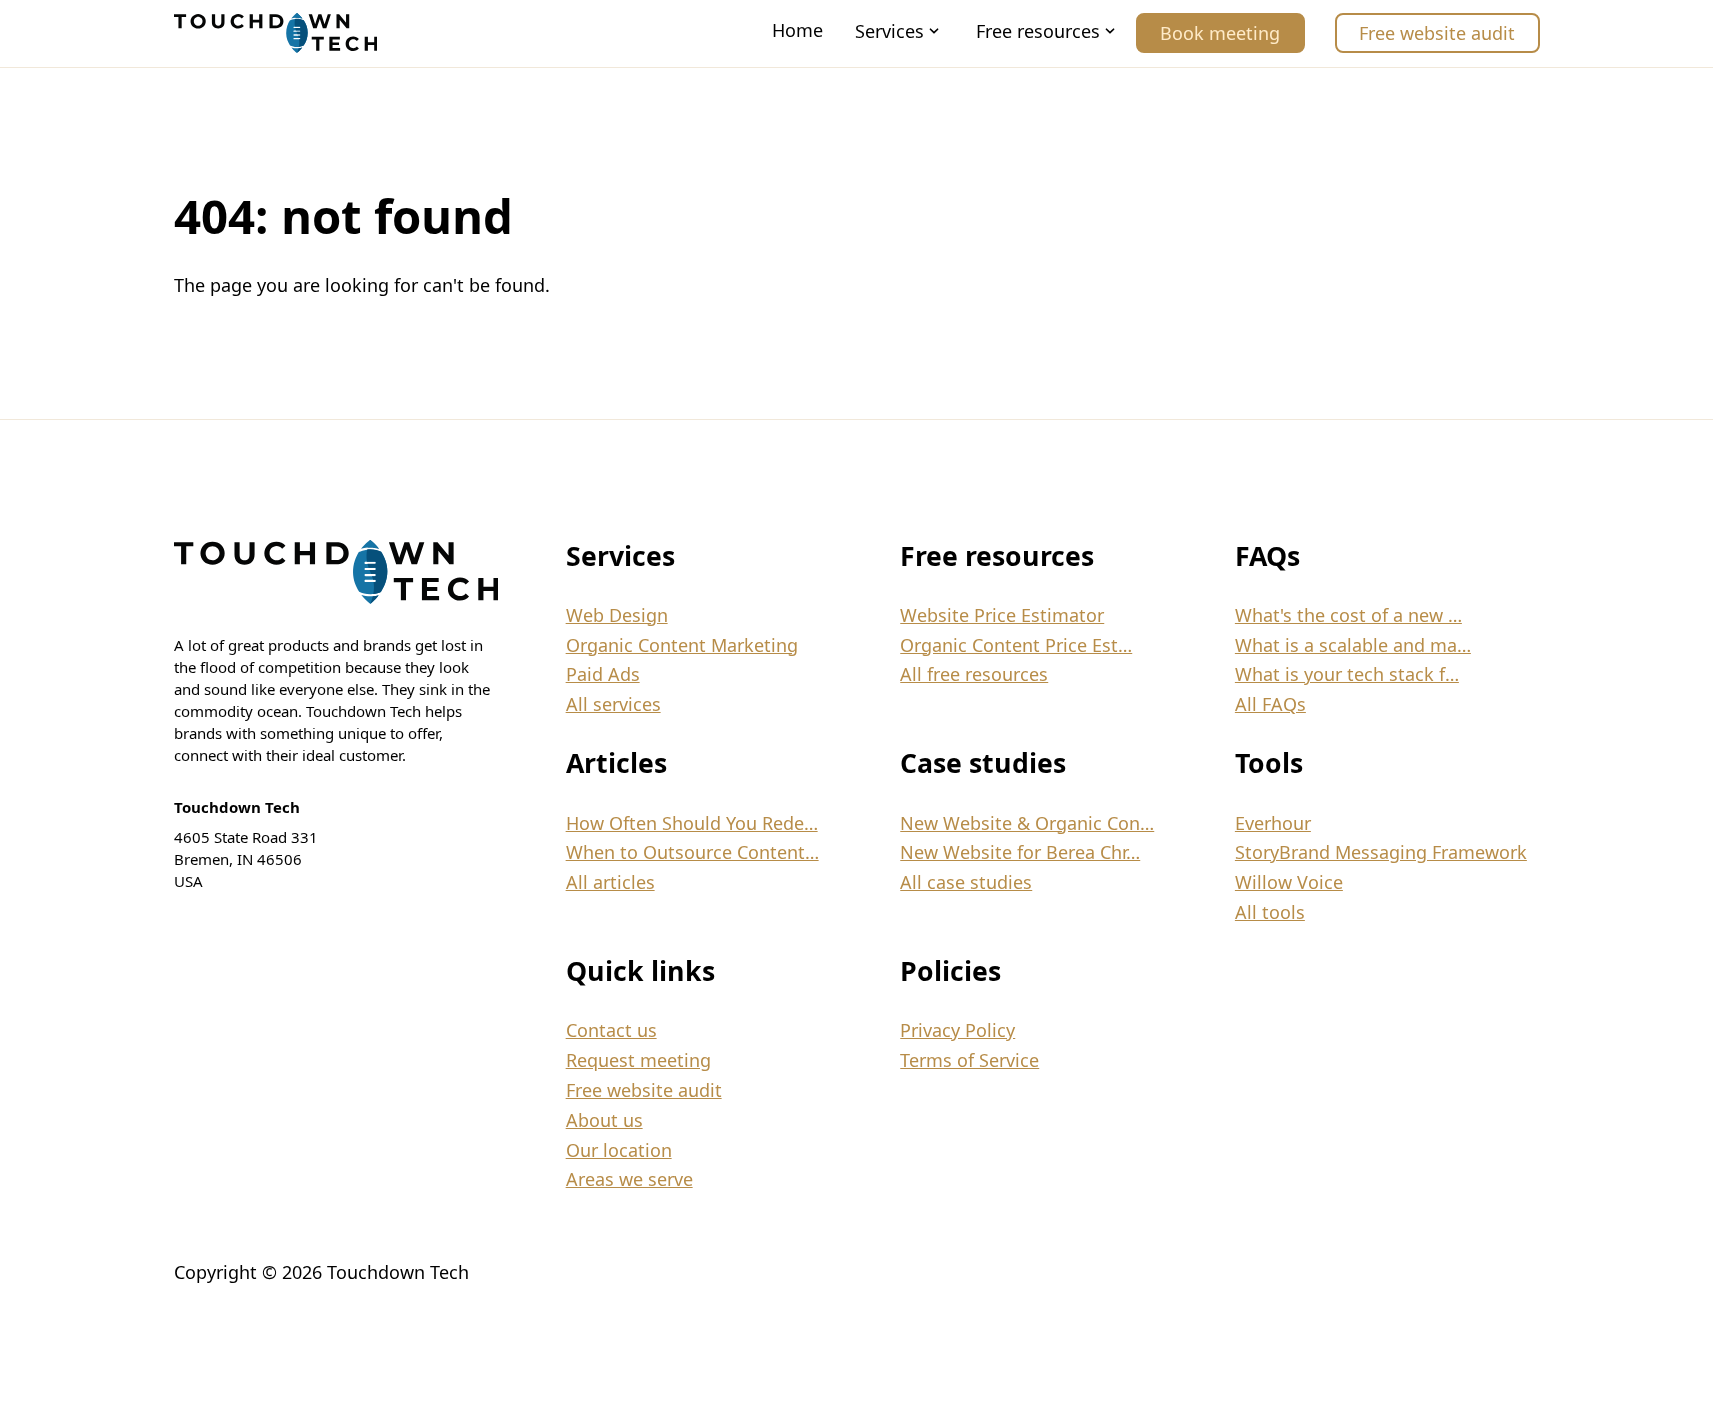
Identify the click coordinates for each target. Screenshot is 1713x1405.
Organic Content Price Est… (1016, 645)
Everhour (1273, 823)
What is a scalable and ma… (1353, 645)
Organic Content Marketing (682, 645)
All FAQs (1270, 704)
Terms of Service (969, 1060)
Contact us (611, 1030)
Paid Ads (603, 674)
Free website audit (1437, 33)
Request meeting (638, 1060)
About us (604, 1120)
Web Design (617, 615)
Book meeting (1220, 33)
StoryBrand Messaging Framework (1381, 852)
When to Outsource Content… (692, 852)
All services (613, 704)
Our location (619, 1150)
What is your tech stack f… (1347, 674)
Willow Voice (1289, 882)
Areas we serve (629, 1179)
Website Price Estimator (1002, 615)
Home (797, 30)
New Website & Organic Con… (1027, 823)
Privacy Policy (957, 1030)
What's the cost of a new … (1348, 615)
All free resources (974, 674)
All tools (1270, 912)
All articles (610, 882)
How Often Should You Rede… (692, 823)
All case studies (966, 882)
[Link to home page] (275, 33)
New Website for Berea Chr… (1020, 852)
